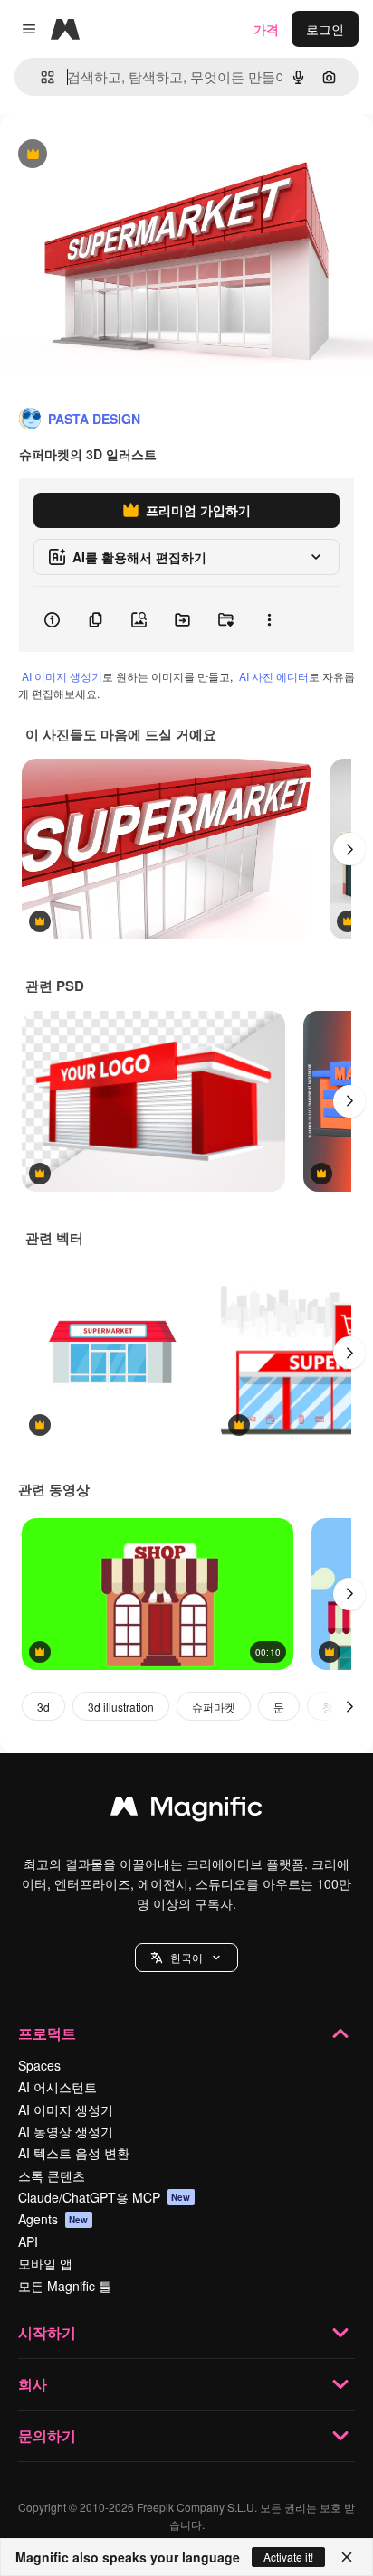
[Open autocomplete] (40, 77)
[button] (186, 1958)
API (28, 2241)
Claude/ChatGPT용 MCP (105, 2197)
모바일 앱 (45, 2263)
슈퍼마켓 (214, 1707)
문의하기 (47, 2435)
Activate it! (288, 2557)
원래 (104, 155)
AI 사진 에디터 (274, 676)
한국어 (186, 1957)
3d (43, 1707)
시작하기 (47, 2332)
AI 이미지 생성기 (62, 676)
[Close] (347, 2557)
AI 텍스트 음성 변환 (74, 2153)
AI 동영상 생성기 (66, 2131)
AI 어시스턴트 (57, 2087)
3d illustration (121, 1707)
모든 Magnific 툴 (65, 2286)
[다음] (349, 849)
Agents (53, 2219)
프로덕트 (47, 2033)
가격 (266, 29)
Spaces (39, 2065)
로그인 (325, 29)
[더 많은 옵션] (269, 619)
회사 (33, 2384)
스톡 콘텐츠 (52, 2175)
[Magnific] (186, 1810)
